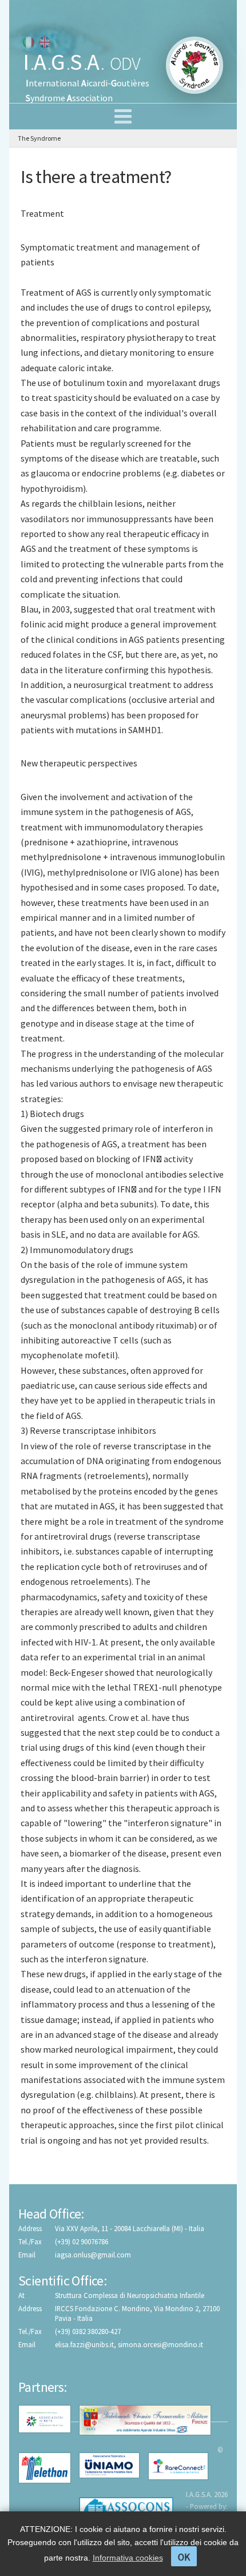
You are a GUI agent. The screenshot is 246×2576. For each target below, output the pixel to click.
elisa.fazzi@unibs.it (84, 2344)
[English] (45, 42)
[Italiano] (29, 42)
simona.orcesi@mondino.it (160, 2344)
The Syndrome (39, 138)
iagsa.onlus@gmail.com (93, 2255)
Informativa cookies (128, 2558)
